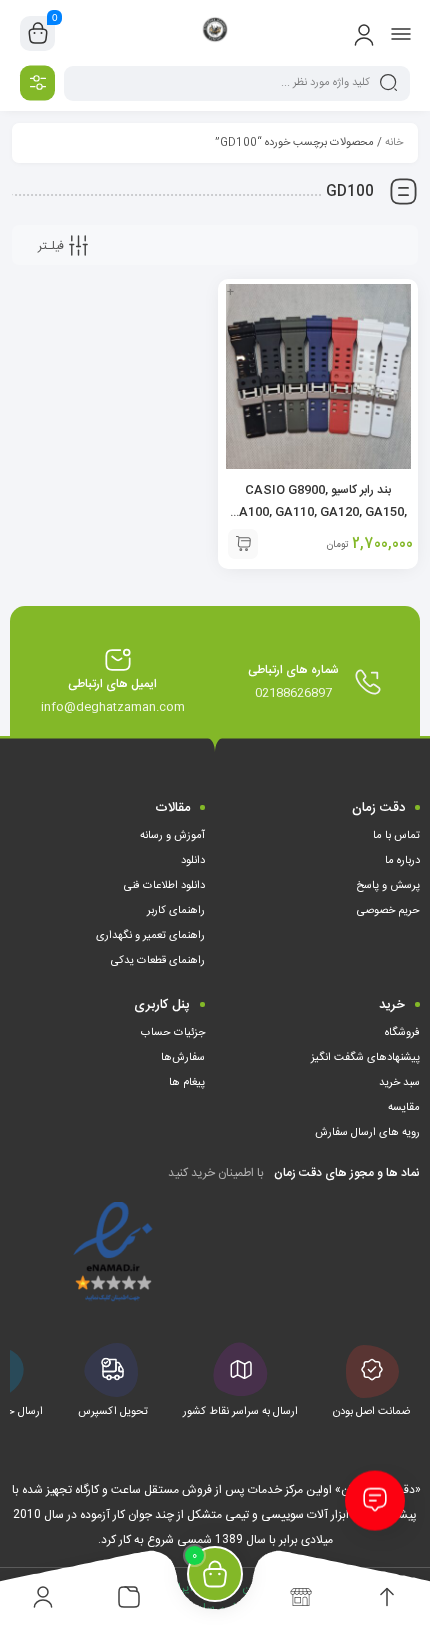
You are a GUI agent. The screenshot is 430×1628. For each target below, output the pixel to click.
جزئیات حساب (173, 1033)
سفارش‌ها (183, 1058)
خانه (394, 143)
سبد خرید (399, 1083)
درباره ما (402, 861)
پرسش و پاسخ (388, 886)
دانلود (193, 861)
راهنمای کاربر (176, 911)
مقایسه (404, 1108)
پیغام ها (187, 1083)
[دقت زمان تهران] (215, 33)
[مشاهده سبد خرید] (38, 34)
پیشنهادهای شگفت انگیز (365, 1058)
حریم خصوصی (388, 911)
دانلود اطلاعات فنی (164, 886)
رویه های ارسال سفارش (367, 1133)
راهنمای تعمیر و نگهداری (150, 936)
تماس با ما (396, 836)
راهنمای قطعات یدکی (158, 961)
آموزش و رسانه (172, 836)
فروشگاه (402, 1033)
